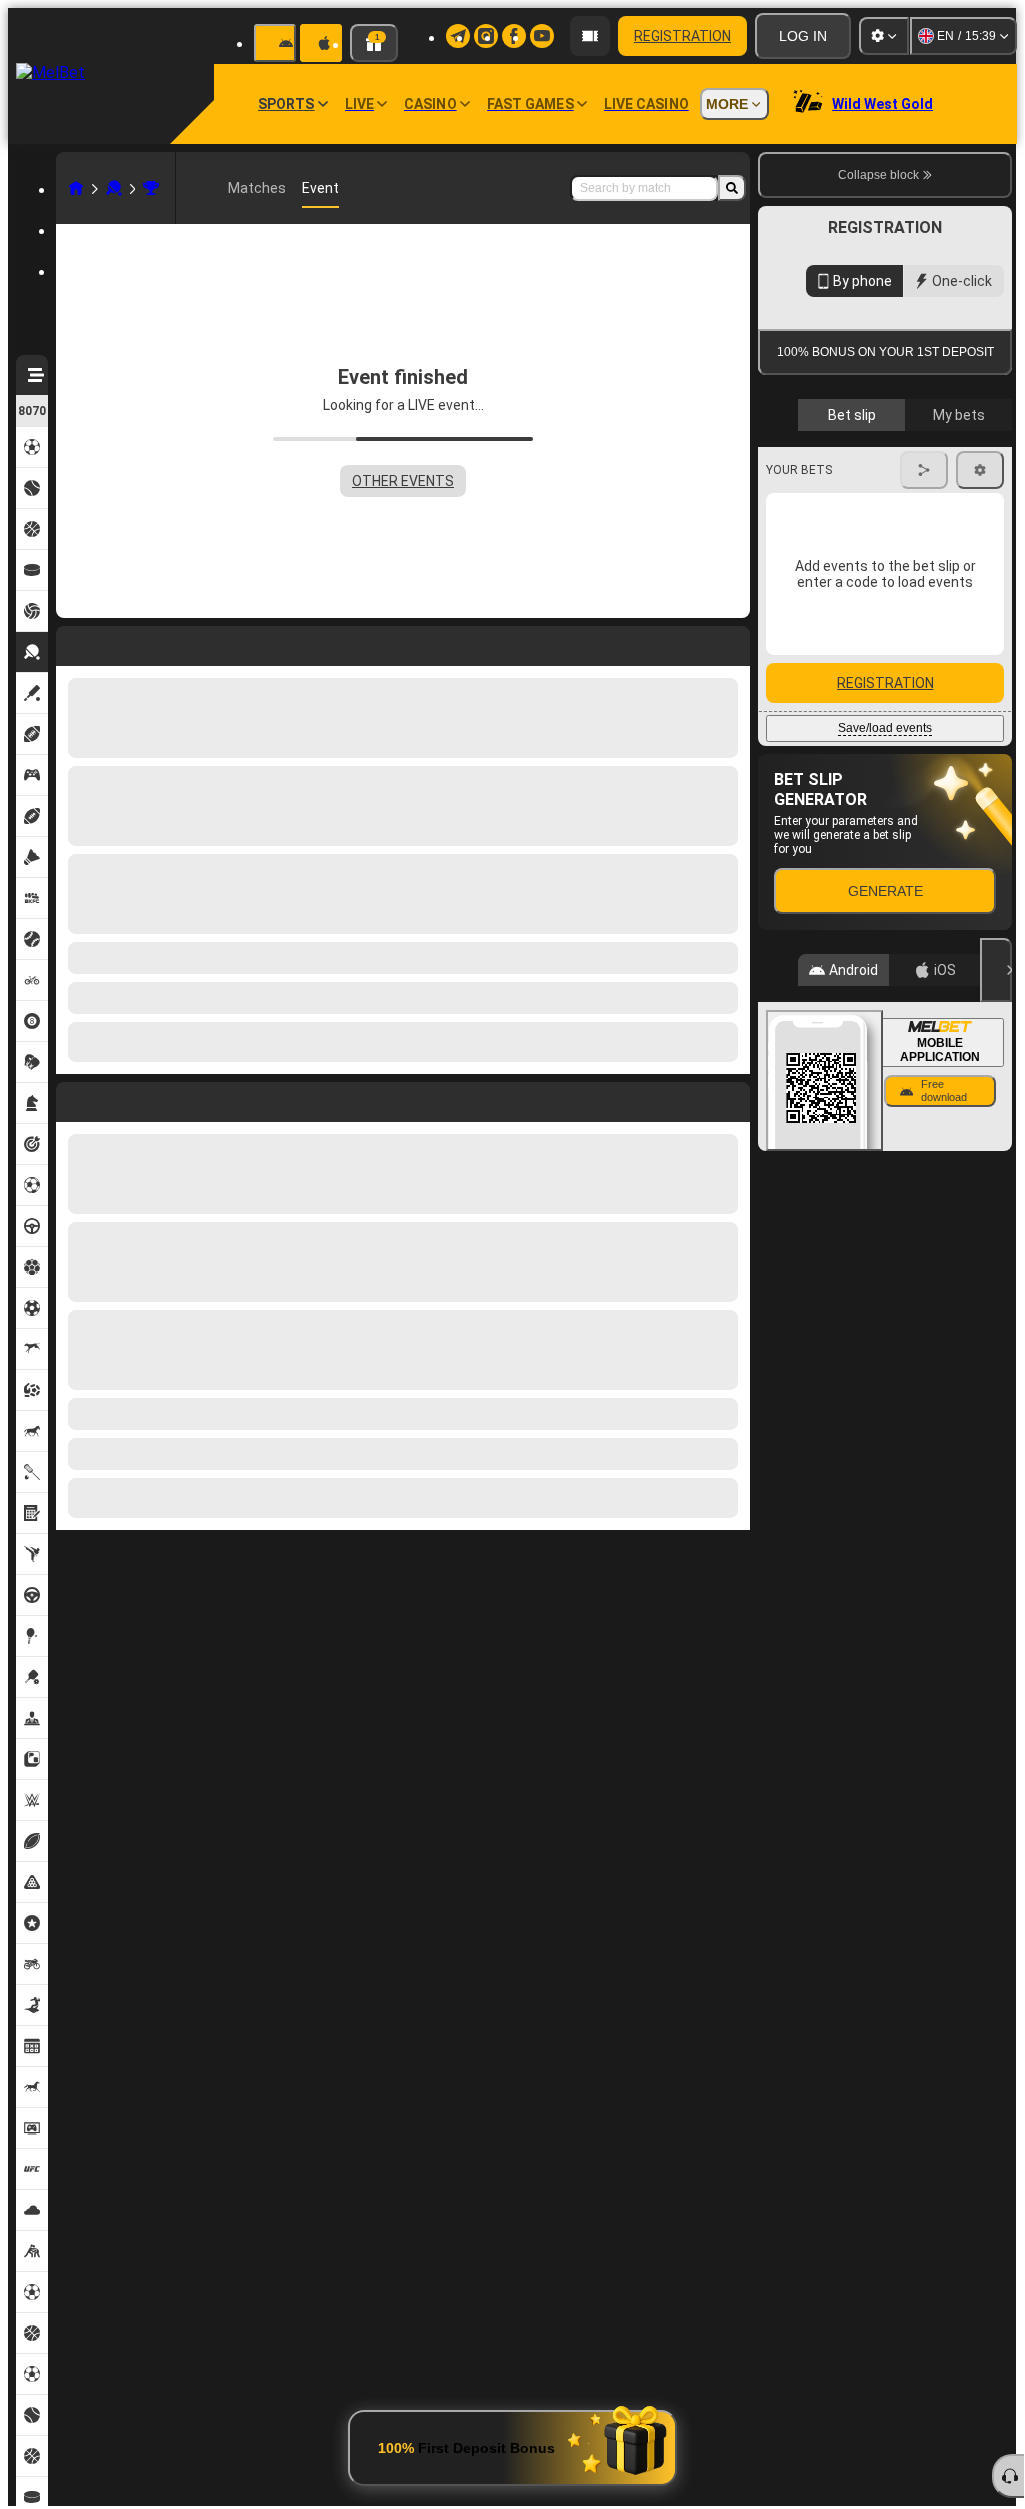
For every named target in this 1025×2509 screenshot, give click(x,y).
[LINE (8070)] (76, 188)
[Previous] (72, 1098)
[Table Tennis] (114, 188)
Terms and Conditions (894, 473)
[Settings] (884, 36)
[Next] (117, 1098)
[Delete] (730, 1098)
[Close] (996, 1333)
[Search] (732, 188)
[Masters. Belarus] (151, 188)
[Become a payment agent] (590, 36)
